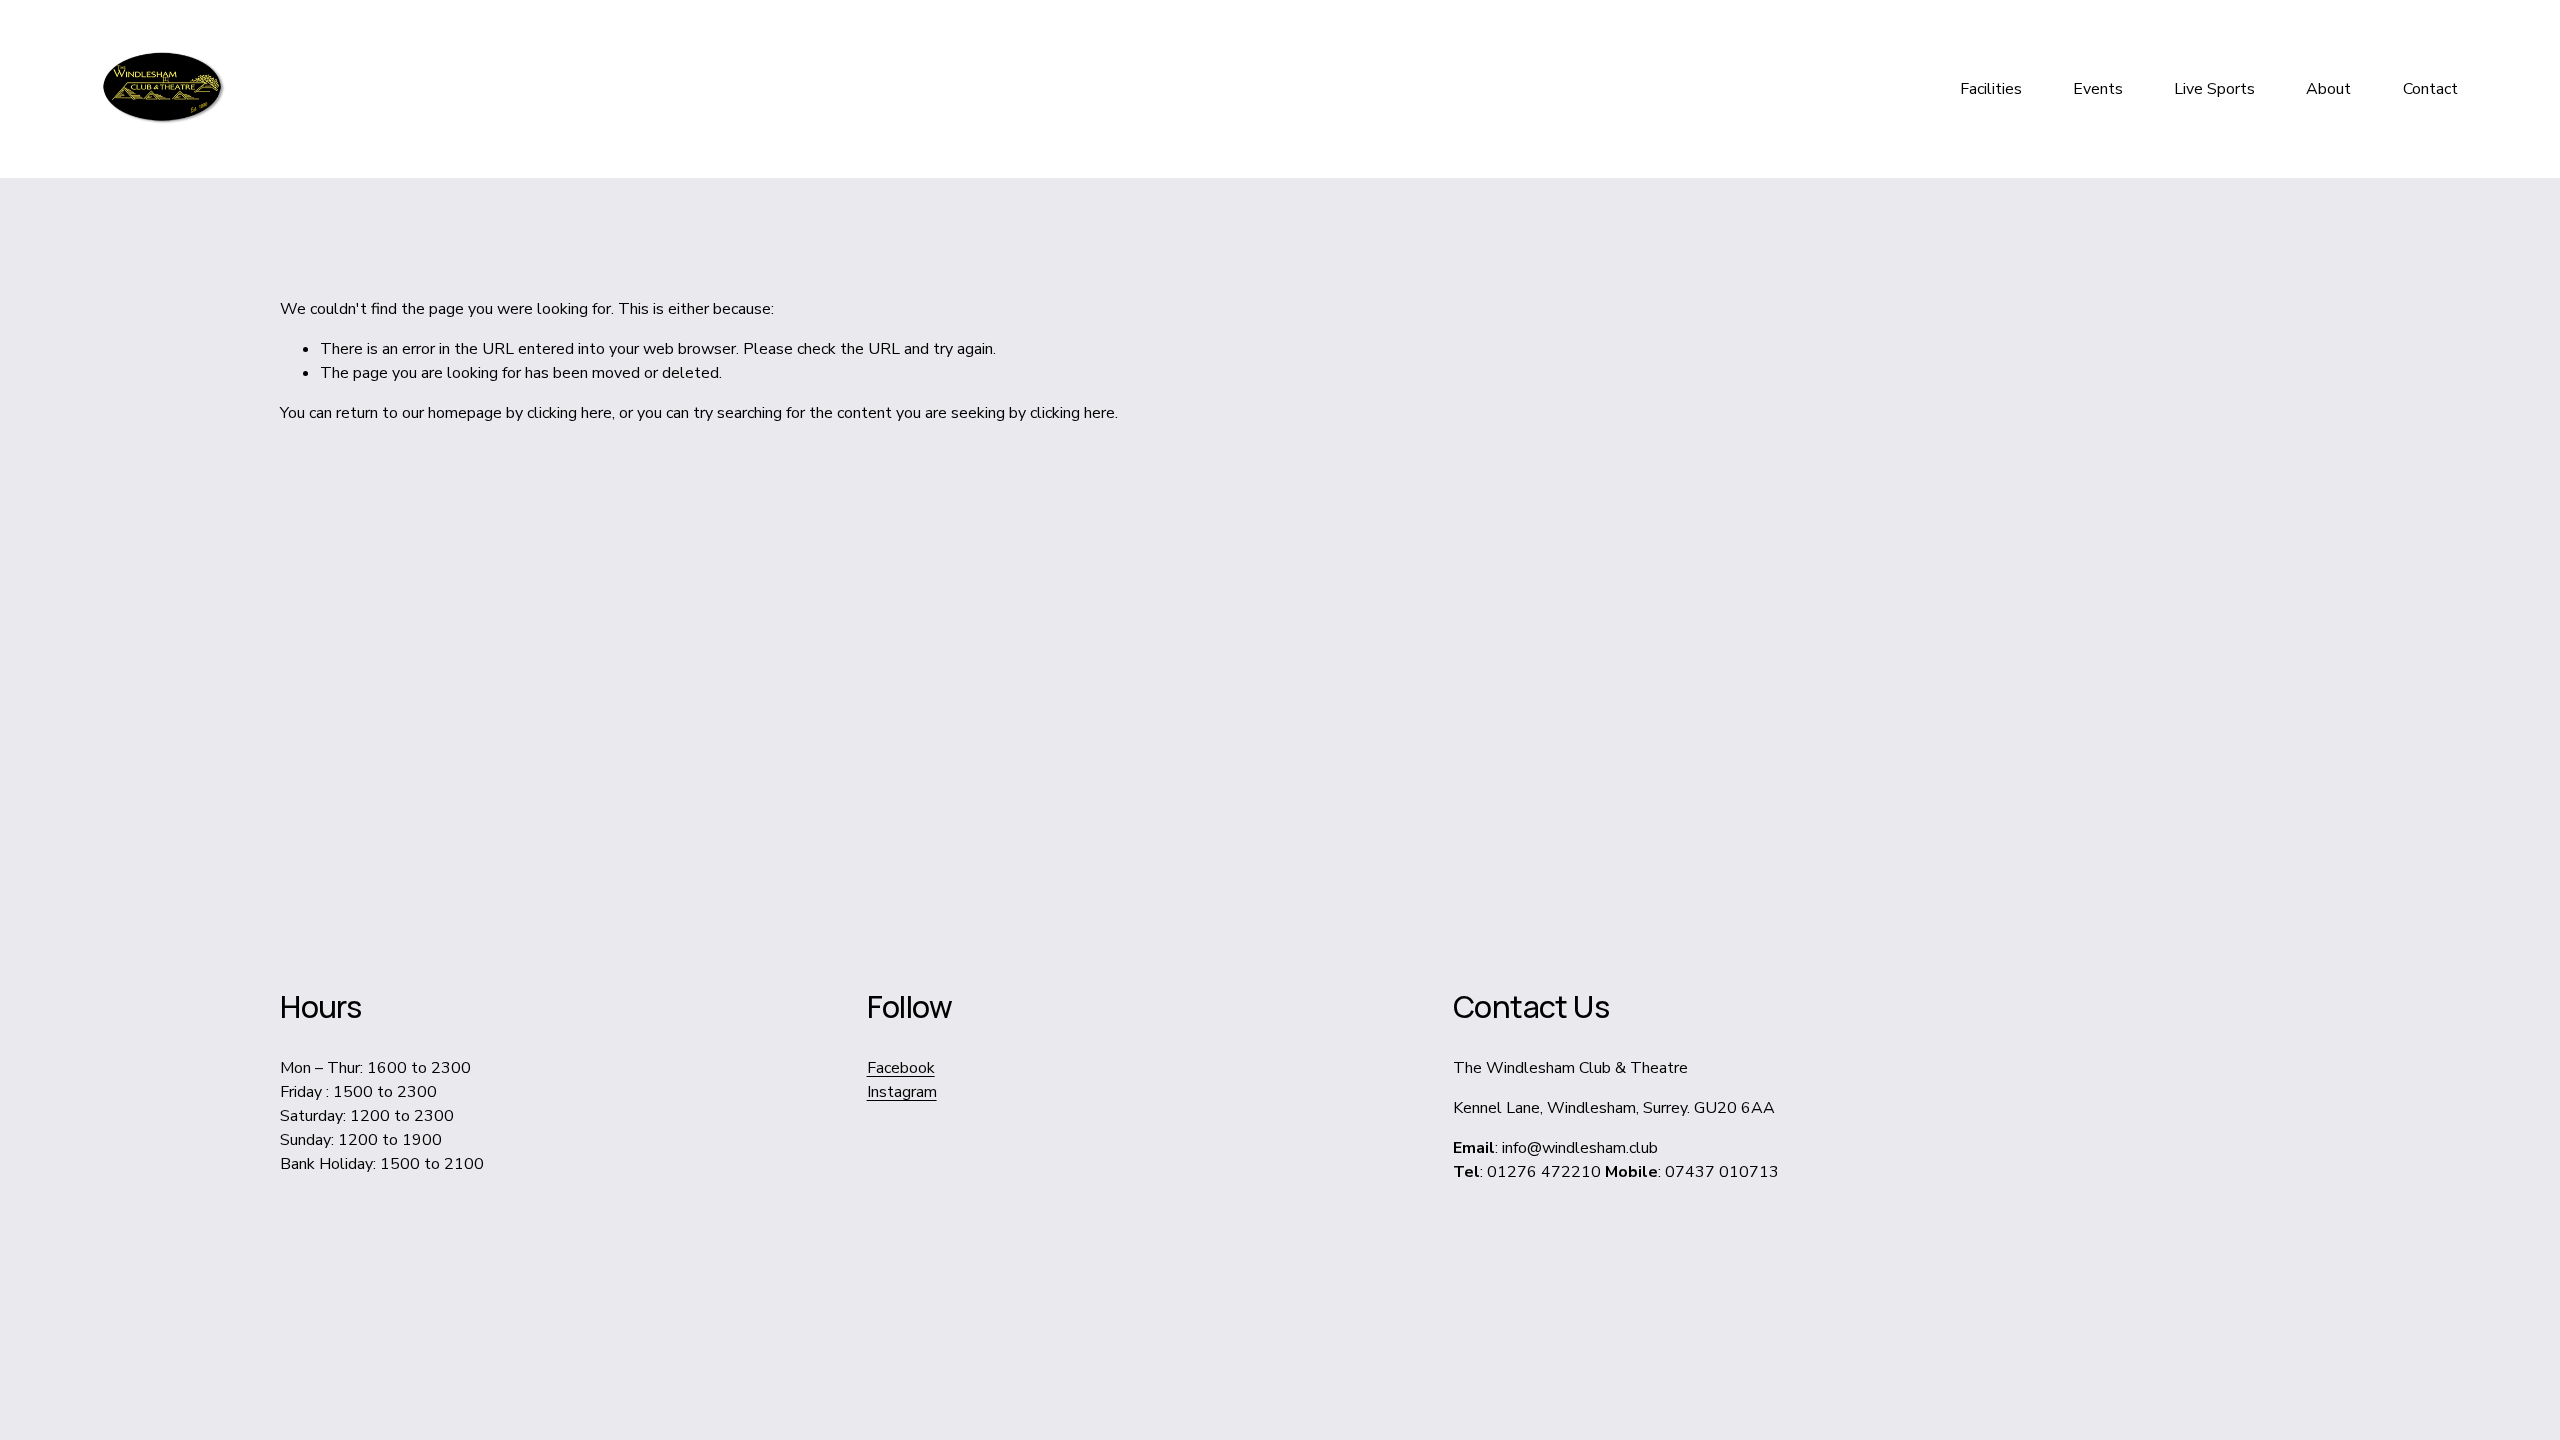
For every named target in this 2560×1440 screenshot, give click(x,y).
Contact (2430, 89)
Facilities (1991, 89)
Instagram (902, 1092)
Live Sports (2214, 89)
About (2328, 89)
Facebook (901, 1068)
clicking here (569, 413)
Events (2098, 89)
